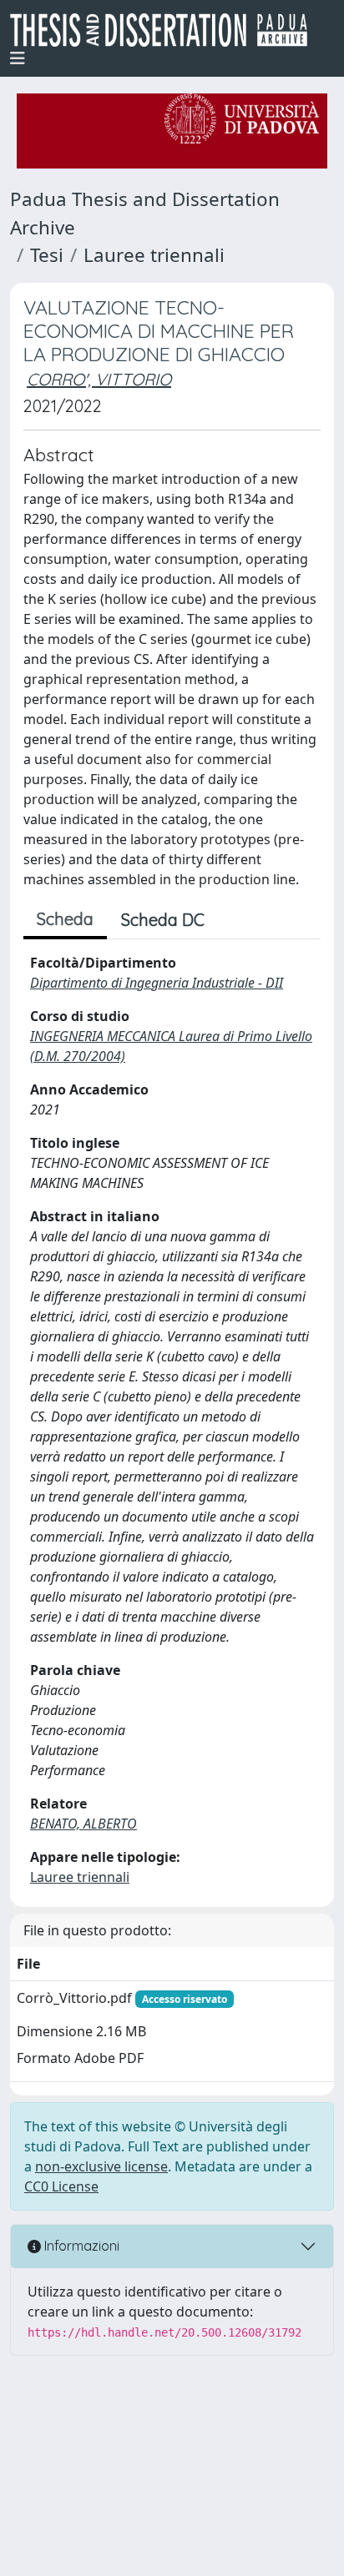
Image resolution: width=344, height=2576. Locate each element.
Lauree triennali (154, 255)
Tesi (47, 255)
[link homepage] (165, 30)
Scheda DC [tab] (163, 920)
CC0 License (61, 2186)
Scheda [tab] (65, 919)
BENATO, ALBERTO (83, 1824)
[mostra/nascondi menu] (18, 58)
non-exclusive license (101, 2166)
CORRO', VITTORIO (99, 379)
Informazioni (80, 2246)
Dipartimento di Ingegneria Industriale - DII (157, 983)
